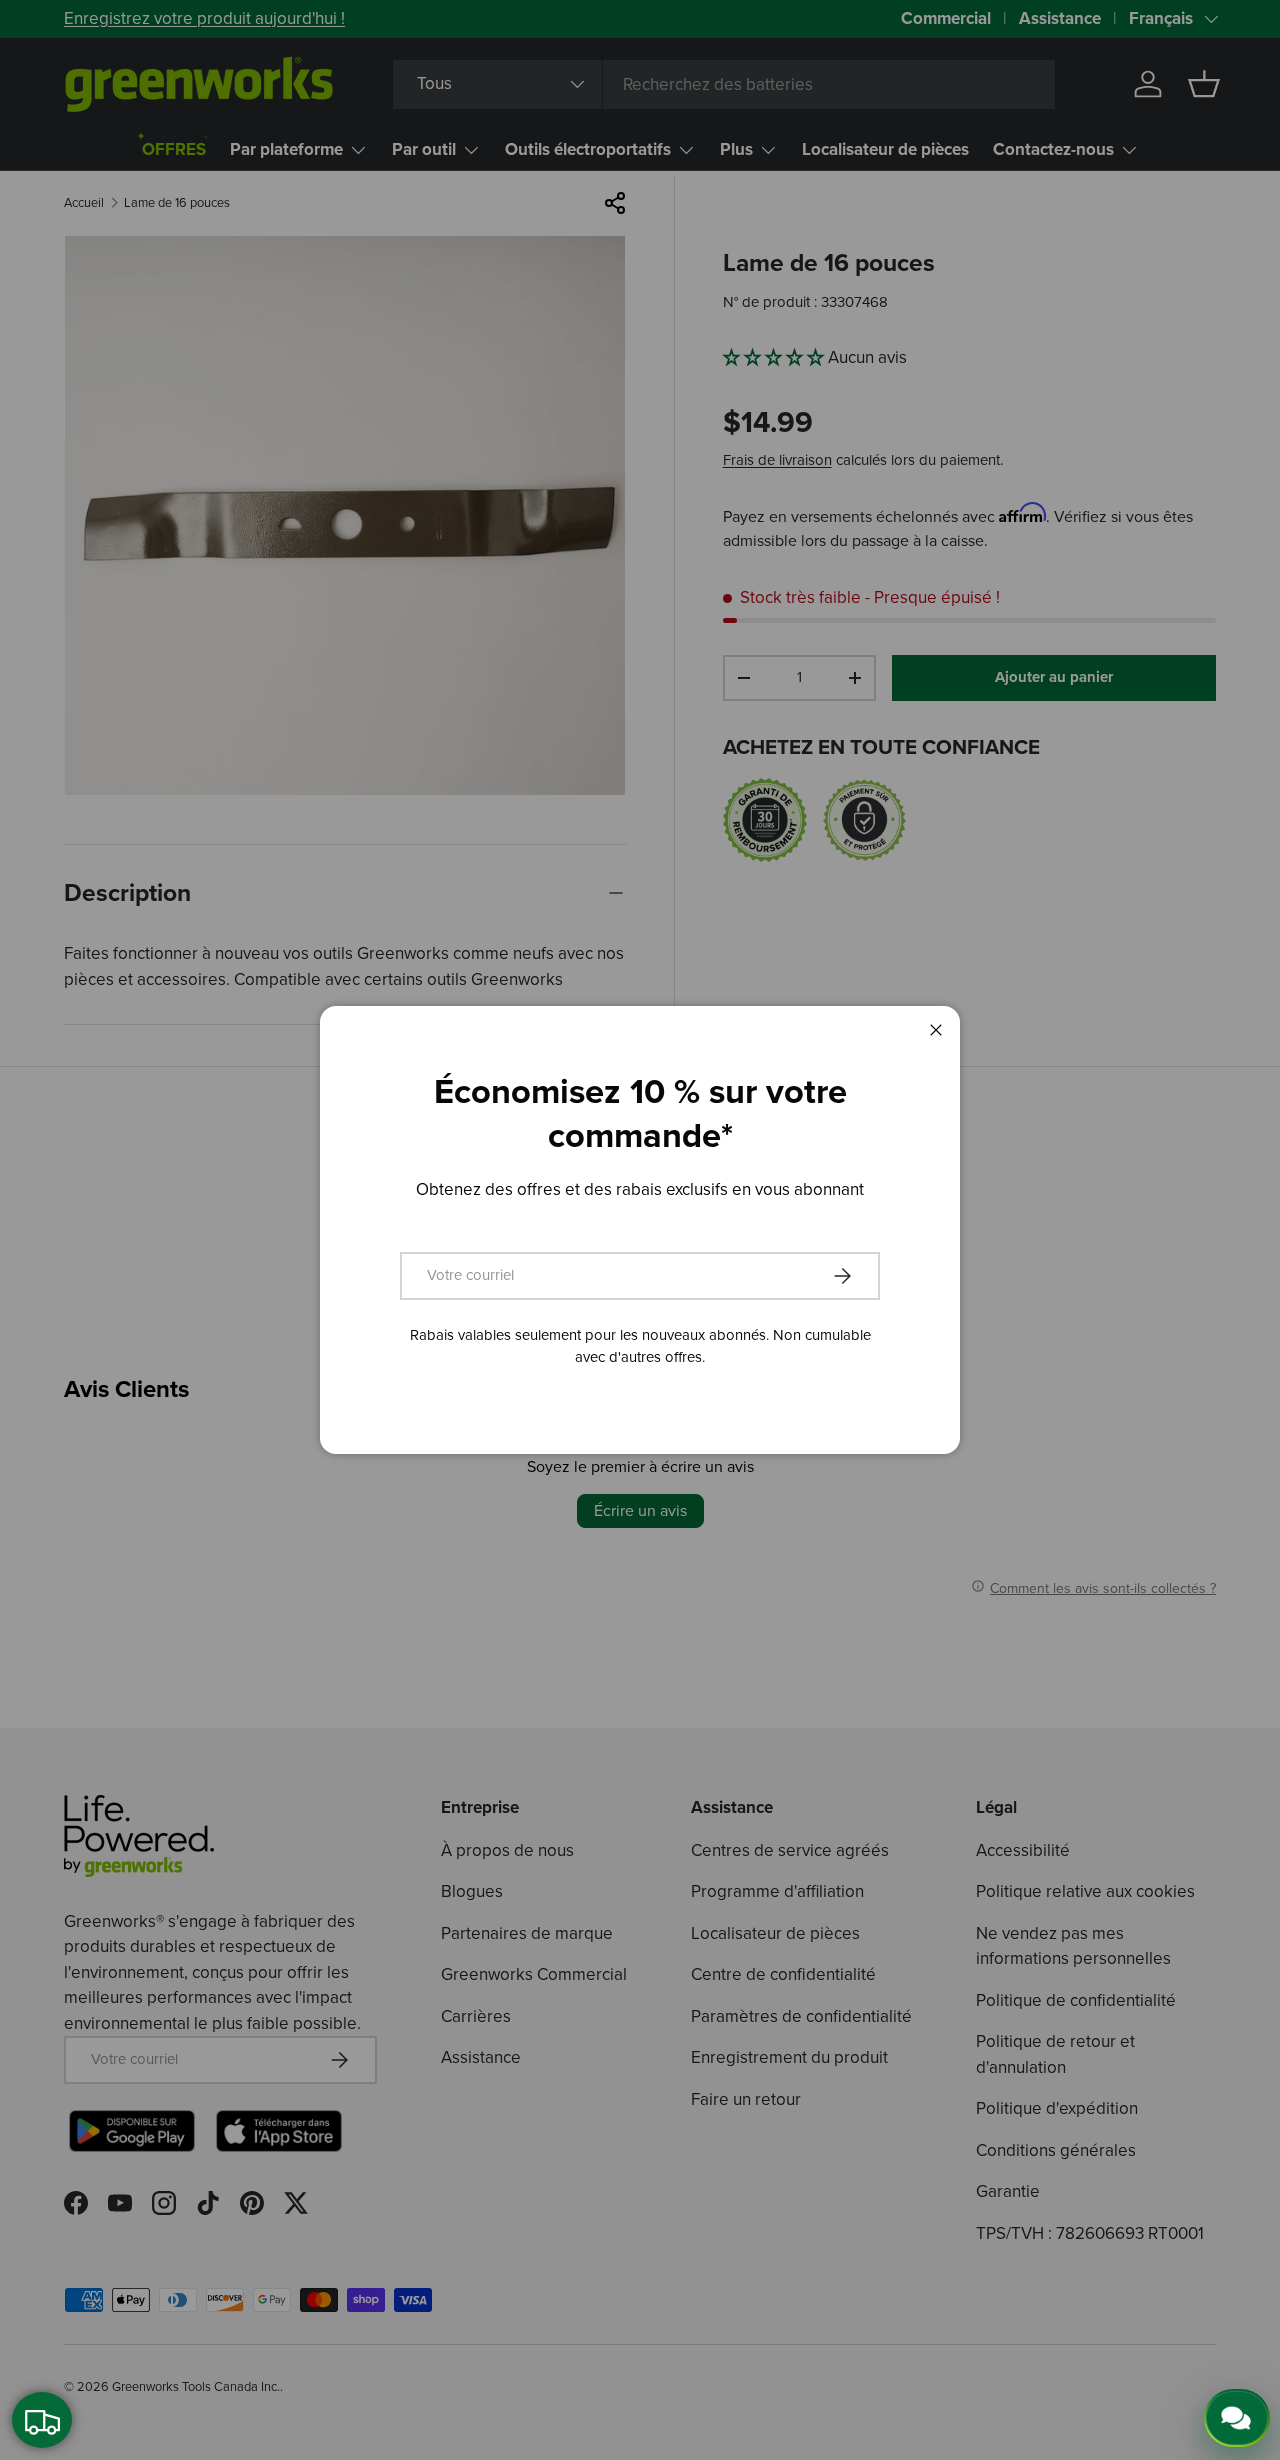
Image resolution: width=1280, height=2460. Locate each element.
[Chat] (1237, 2418)
